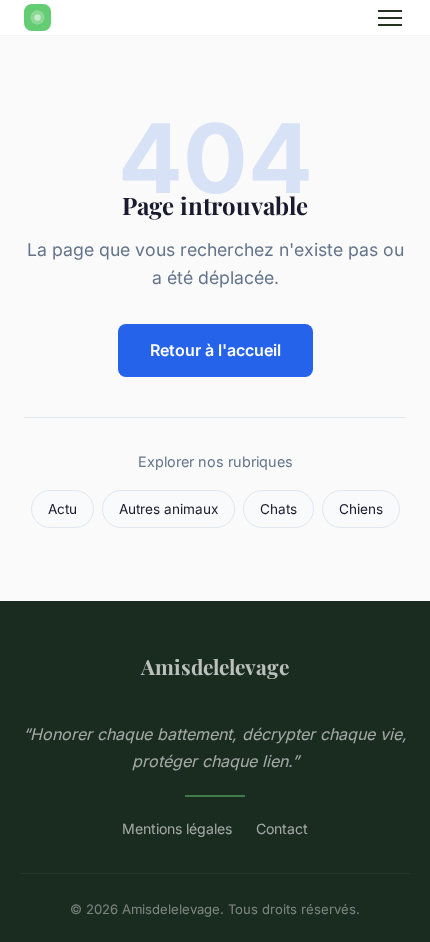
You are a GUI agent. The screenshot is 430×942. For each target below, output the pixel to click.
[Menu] (390, 18)
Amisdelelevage (215, 666)
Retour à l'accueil (215, 350)
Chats (278, 509)
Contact (282, 828)
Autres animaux (168, 509)
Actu (62, 509)
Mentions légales (177, 828)
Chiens (361, 509)
